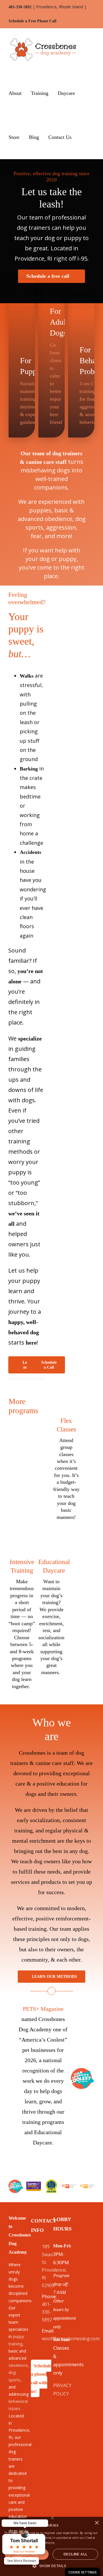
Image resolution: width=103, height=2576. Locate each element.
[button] (83, 137)
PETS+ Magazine (43, 2009)
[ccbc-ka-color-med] (87, 2186)
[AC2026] (82, 2070)
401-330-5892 (20, 7)
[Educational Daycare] (51, 1606)
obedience (18, 2365)
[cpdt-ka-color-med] (69, 2186)
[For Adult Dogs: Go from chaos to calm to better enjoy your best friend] (51, 363)
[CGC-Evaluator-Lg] (52, 2181)
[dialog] (83, 2572)
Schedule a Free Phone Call (32, 21)
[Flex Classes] (66, 1457)
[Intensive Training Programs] (22, 1613)
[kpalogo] (34, 2184)
